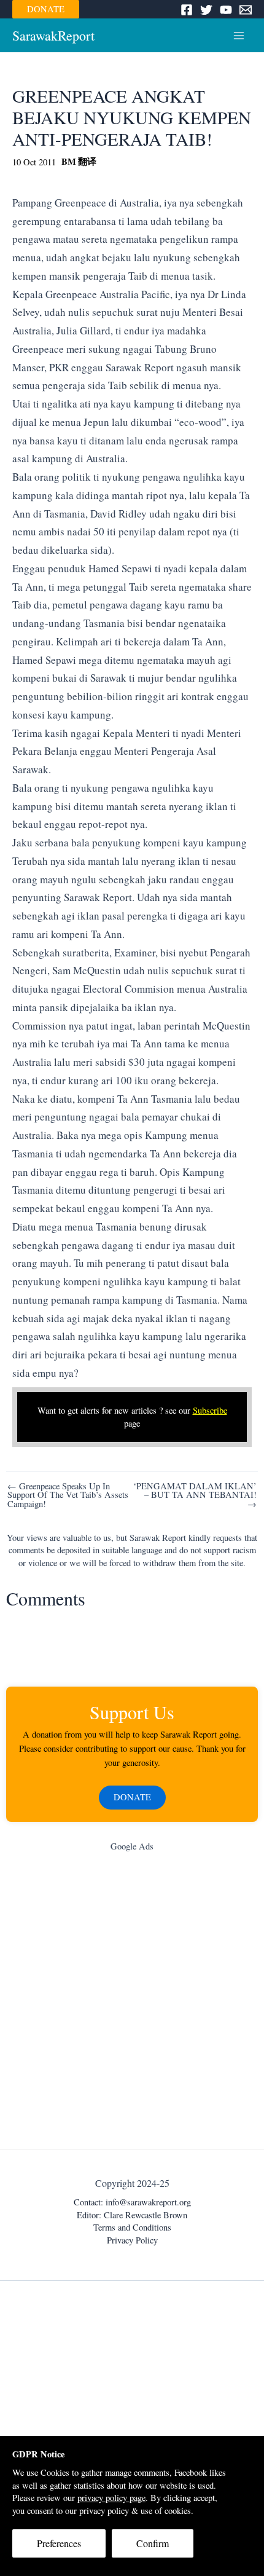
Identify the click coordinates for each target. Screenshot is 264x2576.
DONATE (46, 9)
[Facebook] (187, 10)
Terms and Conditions (132, 2227)
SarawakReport (53, 35)
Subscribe (210, 1410)
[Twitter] (206, 10)
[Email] (246, 10)
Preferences (59, 2543)
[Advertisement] (132, 2003)
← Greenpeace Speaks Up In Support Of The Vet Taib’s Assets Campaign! (68, 1495)
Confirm (153, 2543)
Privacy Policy (132, 2240)
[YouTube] (226, 10)
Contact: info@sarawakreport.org (132, 2202)
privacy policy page (111, 2498)
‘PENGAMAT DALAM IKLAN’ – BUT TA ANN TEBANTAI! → (195, 1495)
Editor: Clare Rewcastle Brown (132, 2215)
